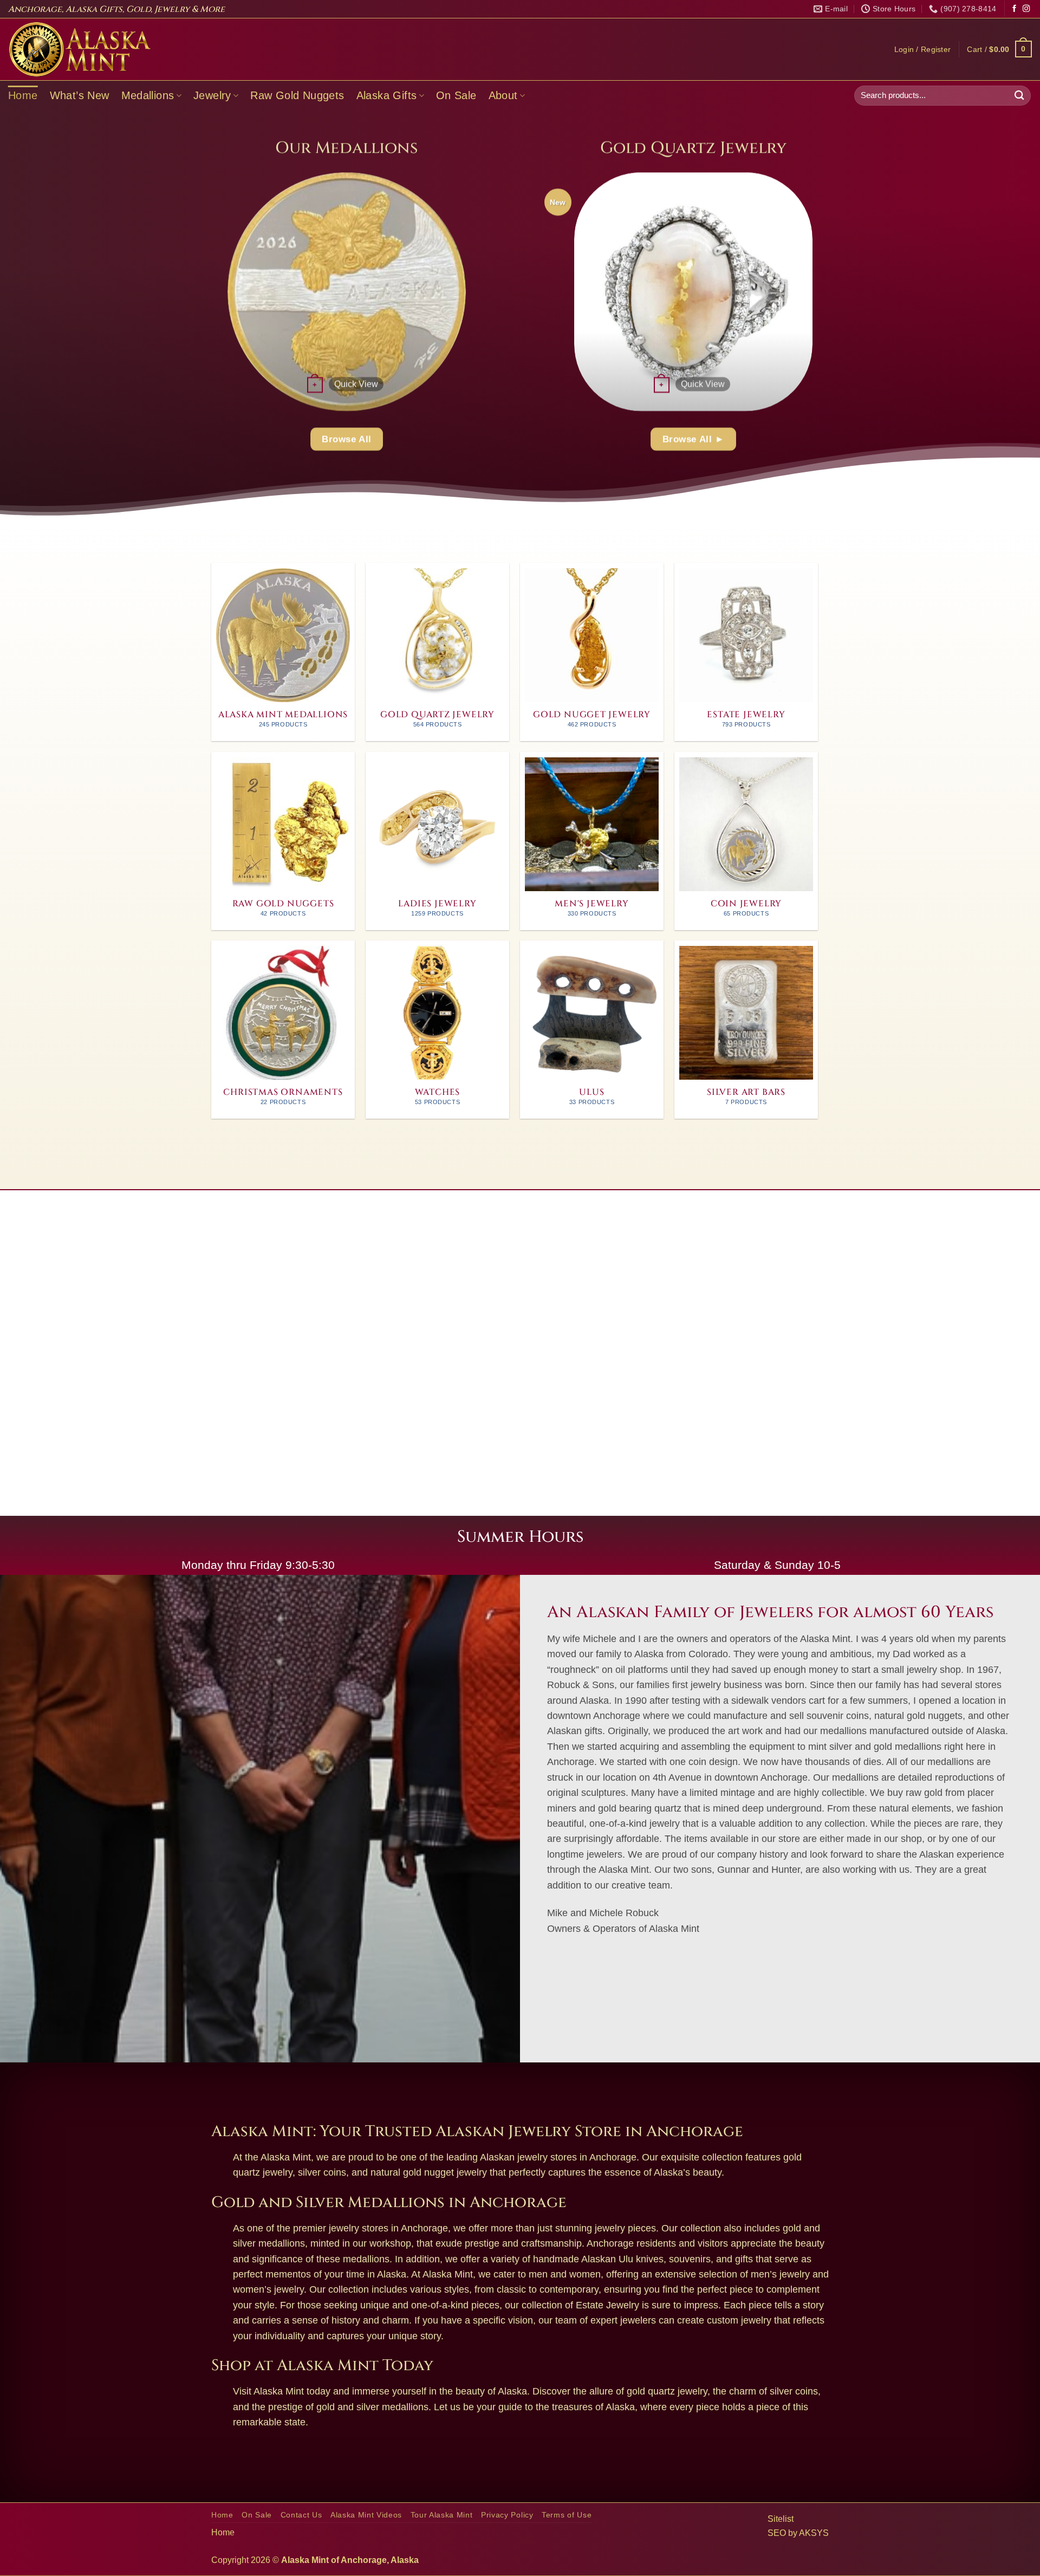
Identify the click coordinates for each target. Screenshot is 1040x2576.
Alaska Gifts (387, 95)
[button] (923, 49)
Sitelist (781, 2519)
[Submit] (1019, 96)
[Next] (498, 291)
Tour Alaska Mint (442, 2515)
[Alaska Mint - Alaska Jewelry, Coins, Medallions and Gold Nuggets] (80, 49)
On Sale (456, 95)
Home (23, 95)
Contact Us (301, 2515)
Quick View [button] (356, 384)
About (503, 95)
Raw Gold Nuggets (297, 95)
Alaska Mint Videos (366, 2515)
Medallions (148, 95)
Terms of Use (567, 2515)
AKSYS (814, 2533)
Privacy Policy (507, 2515)
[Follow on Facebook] (1014, 9)
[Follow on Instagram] (1026, 9)
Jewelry (212, 95)
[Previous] (196, 291)
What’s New (80, 95)
